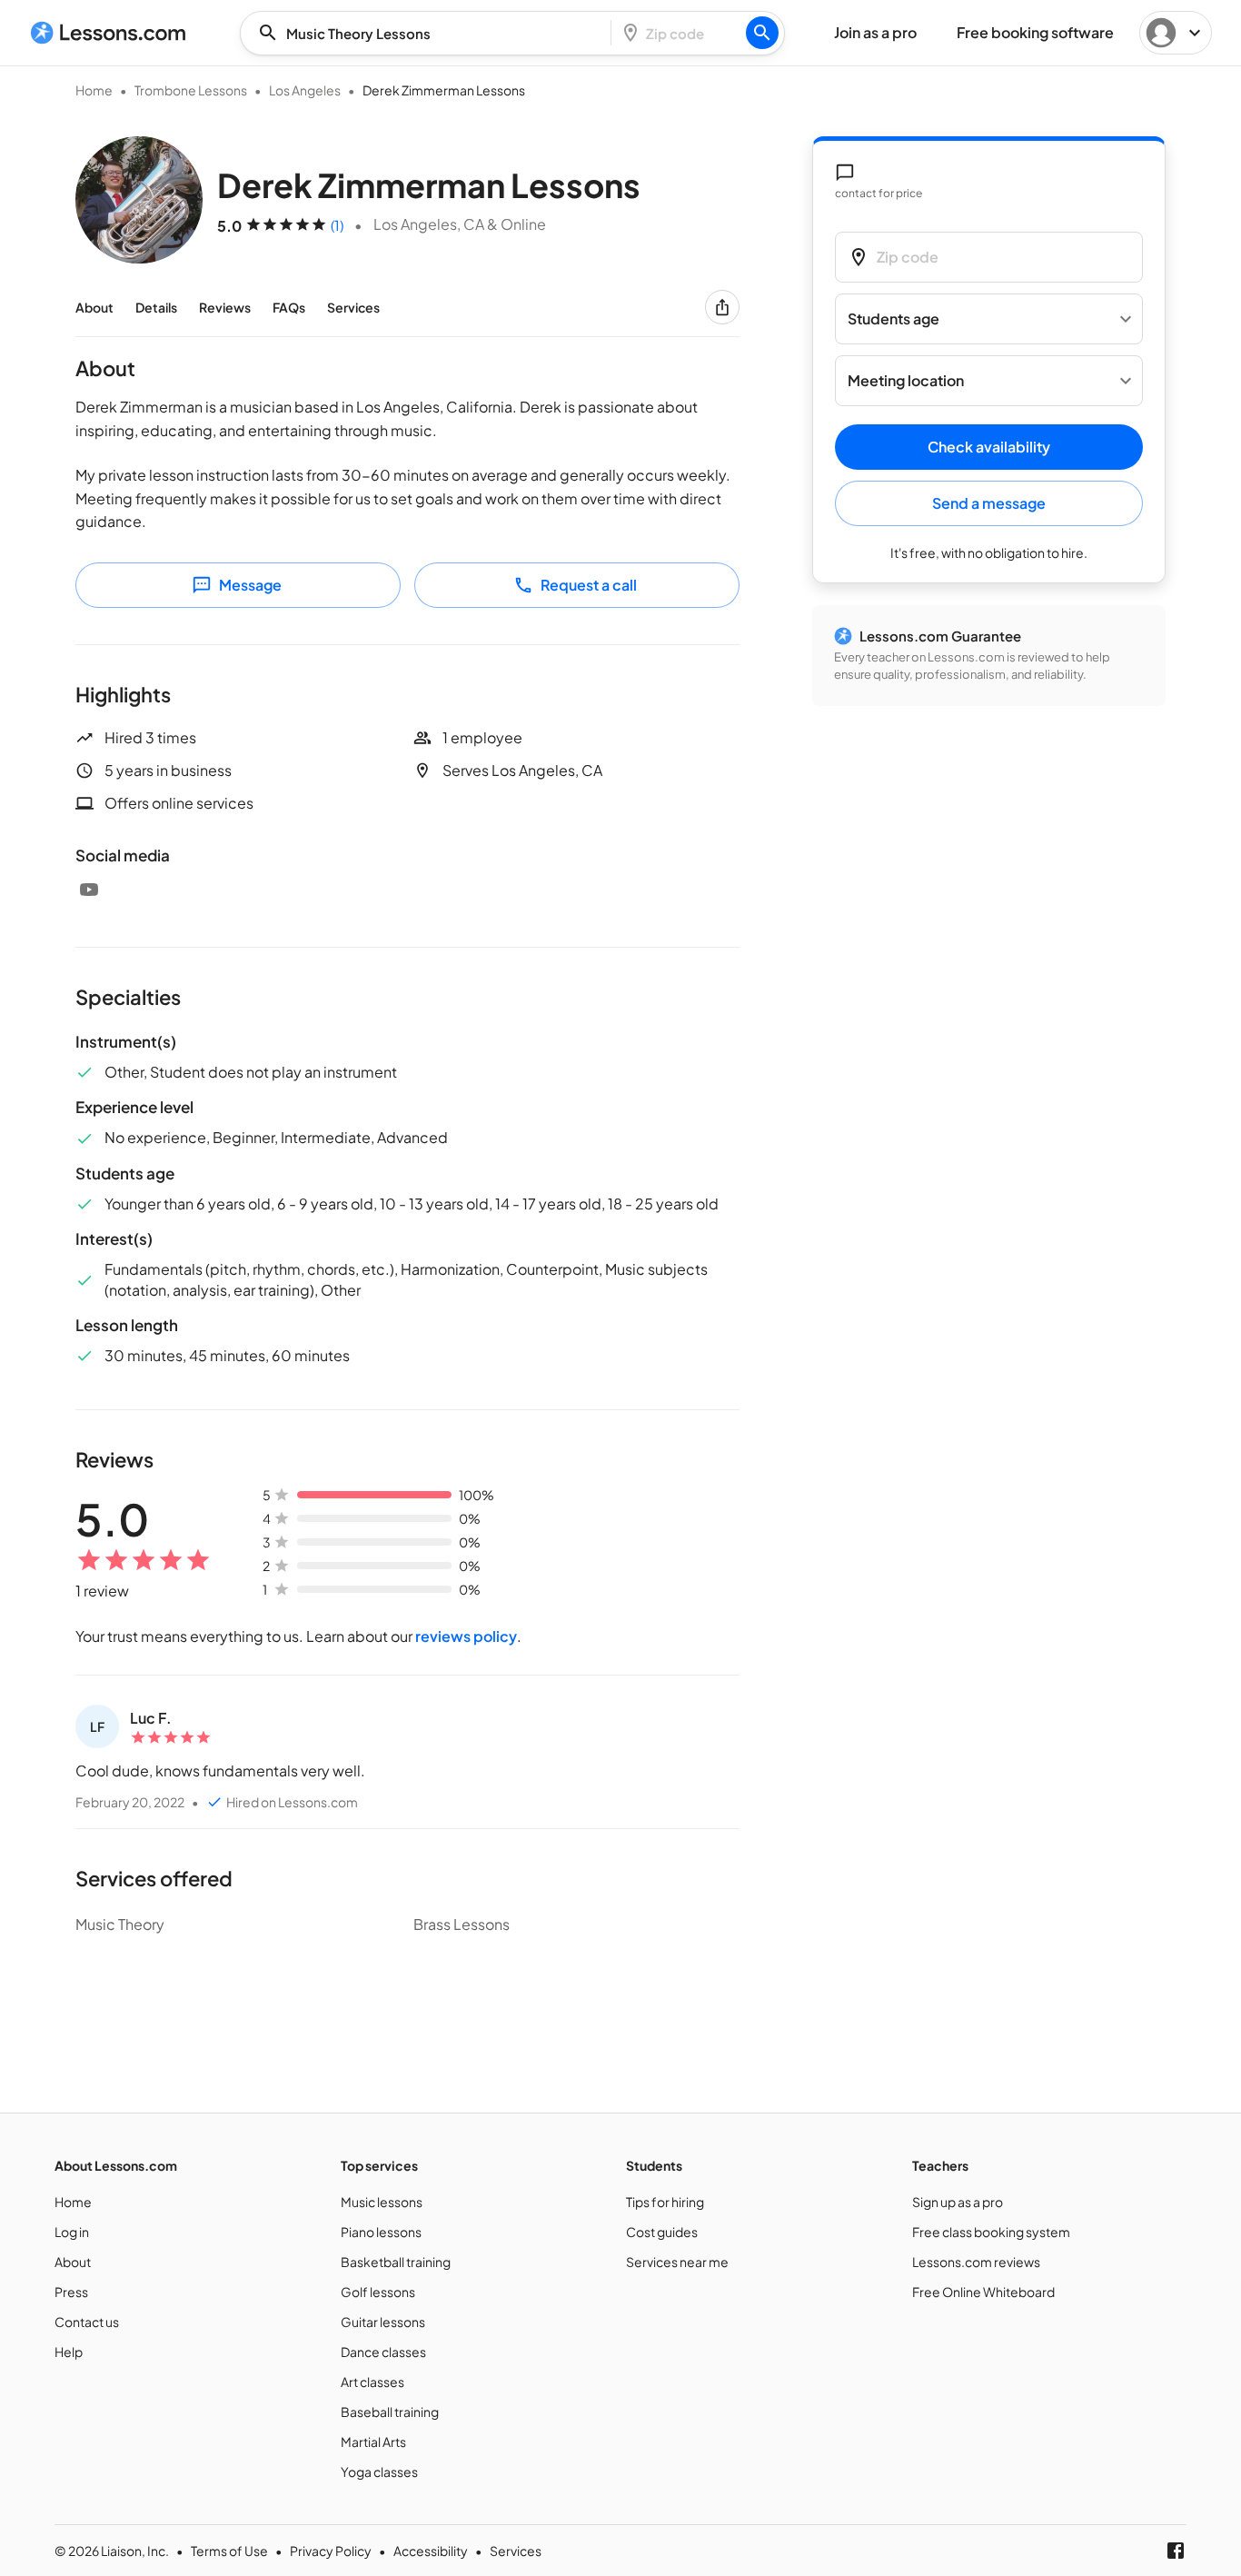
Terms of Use (229, 2551)
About (94, 307)
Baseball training (390, 2412)
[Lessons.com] (109, 33)
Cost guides (662, 2232)
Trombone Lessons (191, 90)
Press (71, 2292)
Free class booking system (991, 2232)
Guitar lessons (383, 2322)
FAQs (289, 307)
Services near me (677, 2262)
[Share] (722, 307)
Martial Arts (373, 2442)
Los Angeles (305, 90)
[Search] (762, 33)
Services (353, 307)
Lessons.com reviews (976, 2262)
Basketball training (396, 2262)
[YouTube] (89, 890)
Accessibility (431, 2551)
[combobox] (431, 33)
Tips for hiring (665, 2202)
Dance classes (383, 2352)
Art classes (372, 2382)
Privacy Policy (331, 2551)
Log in (72, 2232)
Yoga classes (379, 2472)
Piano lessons (381, 2232)
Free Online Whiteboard (983, 2292)
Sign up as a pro (958, 2202)
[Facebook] (1176, 2551)
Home (94, 90)
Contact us (87, 2322)
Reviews (225, 307)
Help (69, 2352)
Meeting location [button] (906, 381)
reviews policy (466, 1636)
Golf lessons (378, 2292)
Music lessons (382, 2202)
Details (156, 307)
